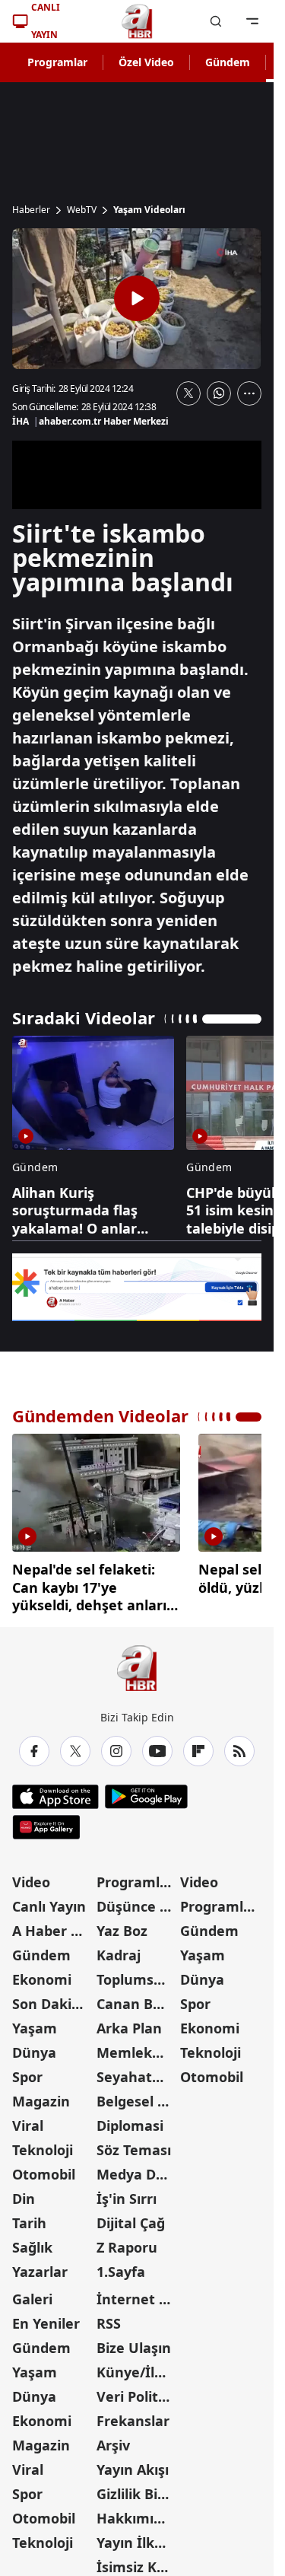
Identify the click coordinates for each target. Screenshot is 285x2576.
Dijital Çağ (131, 2218)
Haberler (31, 210)
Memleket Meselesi (137, 2047)
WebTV (82, 210)
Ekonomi (42, 1974)
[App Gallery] (46, 1822)
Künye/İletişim (137, 2367)
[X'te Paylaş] (188, 393)
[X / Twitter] (75, 1746)
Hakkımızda (137, 2513)
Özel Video (146, 62)
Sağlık (32, 2242)
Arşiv (113, 2440)
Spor (27, 2071)
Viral (28, 2120)
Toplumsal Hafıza (137, 1974)
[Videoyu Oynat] (137, 298)
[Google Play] (146, 1791)
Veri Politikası (137, 2391)
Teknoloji (43, 2145)
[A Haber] (137, 21)
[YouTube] (157, 1746)
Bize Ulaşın (134, 2342)
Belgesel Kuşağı (137, 2096)
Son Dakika (50, 1998)
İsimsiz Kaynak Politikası (137, 2562)
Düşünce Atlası (137, 1901)
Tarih (29, 2218)
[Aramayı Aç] (216, 21)
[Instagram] (116, 1746)
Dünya (34, 2047)
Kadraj (119, 1950)
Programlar (57, 62)
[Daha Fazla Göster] (249, 393)
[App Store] (55, 1791)
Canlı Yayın (49, 1901)
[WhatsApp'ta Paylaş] (219, 393)
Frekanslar (133, 2415)
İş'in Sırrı (127, 2193)
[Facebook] (34, 1746)
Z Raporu (127, 2242)
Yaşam (35, 2023)
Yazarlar (40, 2266)
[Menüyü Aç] (252, 21)
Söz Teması (134, 2145)
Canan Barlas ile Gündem (137, 1998)
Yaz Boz (122, 1925)
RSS (109, 2318)
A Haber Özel (53, 1925)
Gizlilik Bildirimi (137, 2488)
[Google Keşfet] (137, 1287)
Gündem (228, 62)
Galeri (32, 2294)
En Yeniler (46, 2318)
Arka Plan (129, 2023)
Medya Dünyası (137, 2169)
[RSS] (239, 1746)
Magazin (41, 2096)
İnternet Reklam (137, 2294)
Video (31, 1877)
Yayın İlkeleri (137, 2537)
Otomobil (44, 2169)
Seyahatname (137, 2071)
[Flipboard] (198, 1746)
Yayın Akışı (133, 2464)
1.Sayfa (121, 2266)
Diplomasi (130, 2120)
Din (24, 2193)
